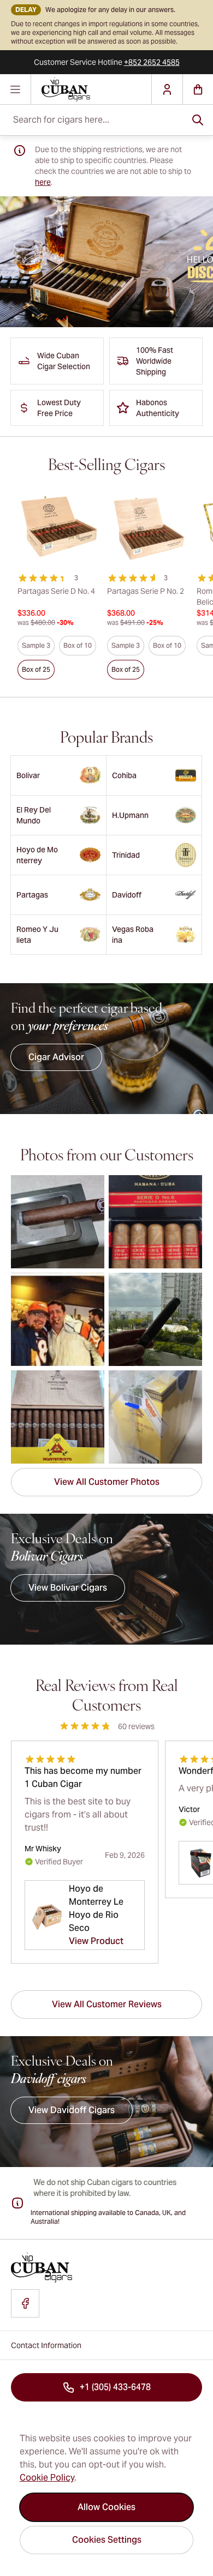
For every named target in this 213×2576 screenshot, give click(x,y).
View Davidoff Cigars (72, 2110)
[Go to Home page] (91, 89)
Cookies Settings (107, 2540)
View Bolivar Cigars (68, 1588)
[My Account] (167, 89)
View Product (96, 1941)
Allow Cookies (106, 2507)
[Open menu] (16, 89)
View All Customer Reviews (107, 2004)
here (43, 182)
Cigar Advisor (56, 1057)
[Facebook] (25, 2303)
